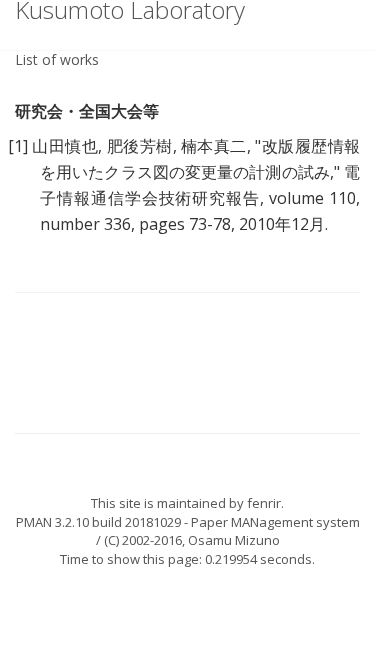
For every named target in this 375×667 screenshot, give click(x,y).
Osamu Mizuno (234, 540)
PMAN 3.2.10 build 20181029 (98, 522)
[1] (18, 146)
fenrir (264, 503)
